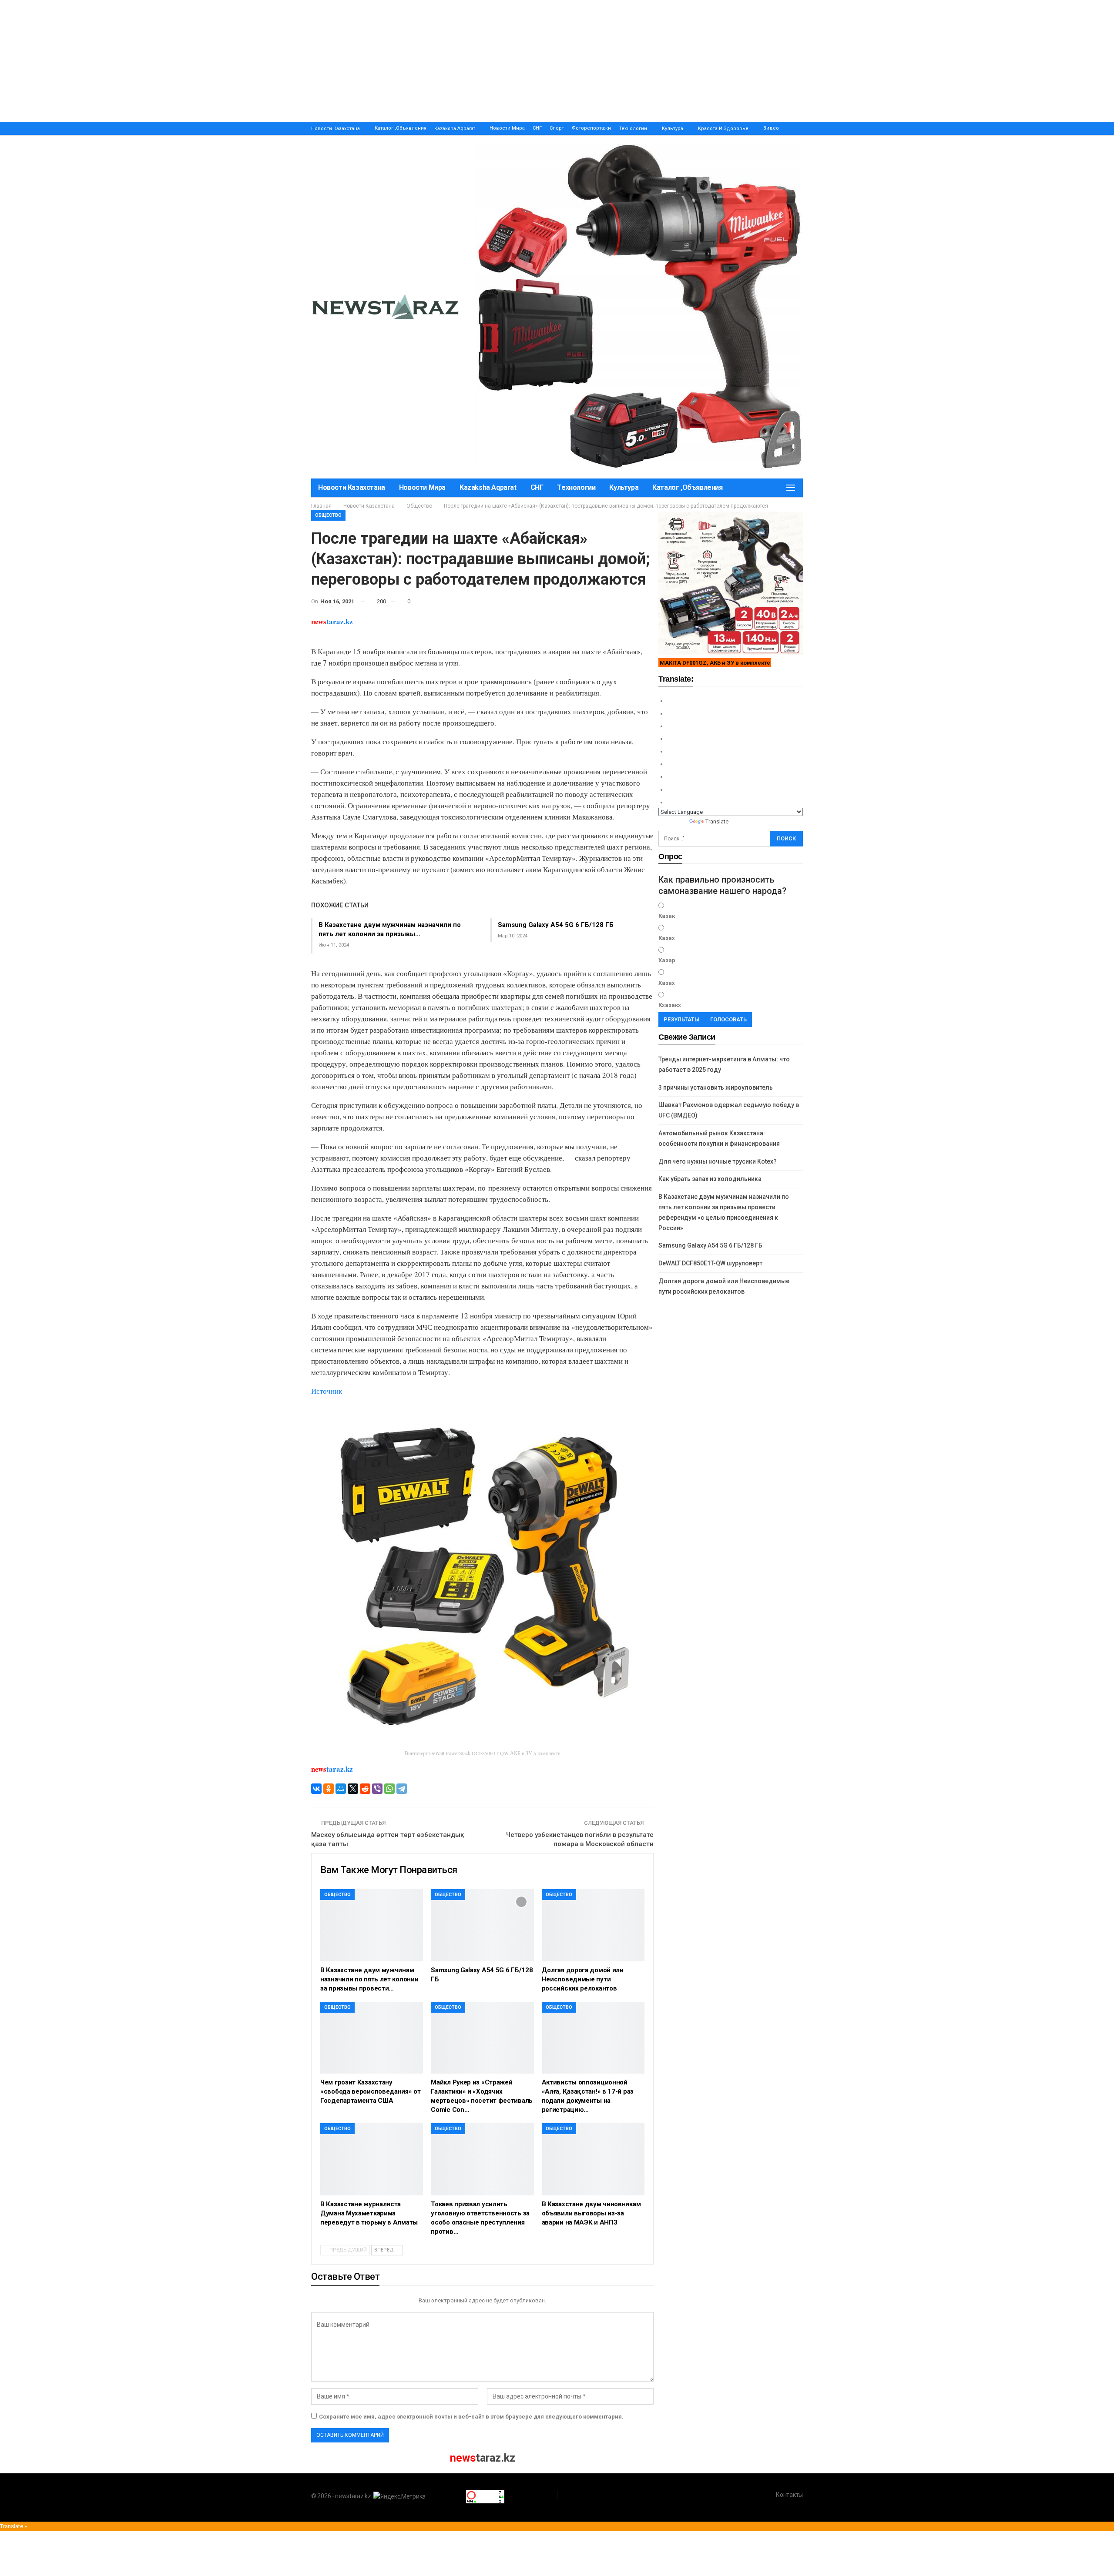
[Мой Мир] (341, 1789)
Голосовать (728, 1019)
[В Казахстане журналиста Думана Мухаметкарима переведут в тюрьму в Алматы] (372, 2159)
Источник (327, 1391)
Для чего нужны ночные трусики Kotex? (718, 1161)
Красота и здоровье (723, 129)
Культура (673, 129)
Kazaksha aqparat (455, 129)
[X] (353, 1789)
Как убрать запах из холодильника (710, 1179)
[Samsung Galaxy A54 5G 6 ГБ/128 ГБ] (482, 1925)
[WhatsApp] (389, 1789)
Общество (328, 515)
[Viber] (377, 1789)
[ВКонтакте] (316, 1789)
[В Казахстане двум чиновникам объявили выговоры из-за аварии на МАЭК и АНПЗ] (593, 2159)
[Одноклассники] (329, 1789)
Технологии (633, 129)
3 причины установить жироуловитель (716, 1087)
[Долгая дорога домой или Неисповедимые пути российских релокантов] (593, 1925)
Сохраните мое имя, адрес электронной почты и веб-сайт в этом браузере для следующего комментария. (471, 2417)
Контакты (789, 2495)
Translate (717, 821)
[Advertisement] (261, 61)
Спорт (557, 128)
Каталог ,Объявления (401, 128)
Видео (771, 128)
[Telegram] (402, 1789)
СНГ (537, 128)
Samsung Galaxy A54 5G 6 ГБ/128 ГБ (556, 925)
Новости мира (507, 128)
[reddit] (365, 1789)
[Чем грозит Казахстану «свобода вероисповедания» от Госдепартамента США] (372, 2038)
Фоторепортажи (591, 128)
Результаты (682, 1019)
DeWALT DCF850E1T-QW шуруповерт (710, 1263)
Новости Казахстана (336, 129)
